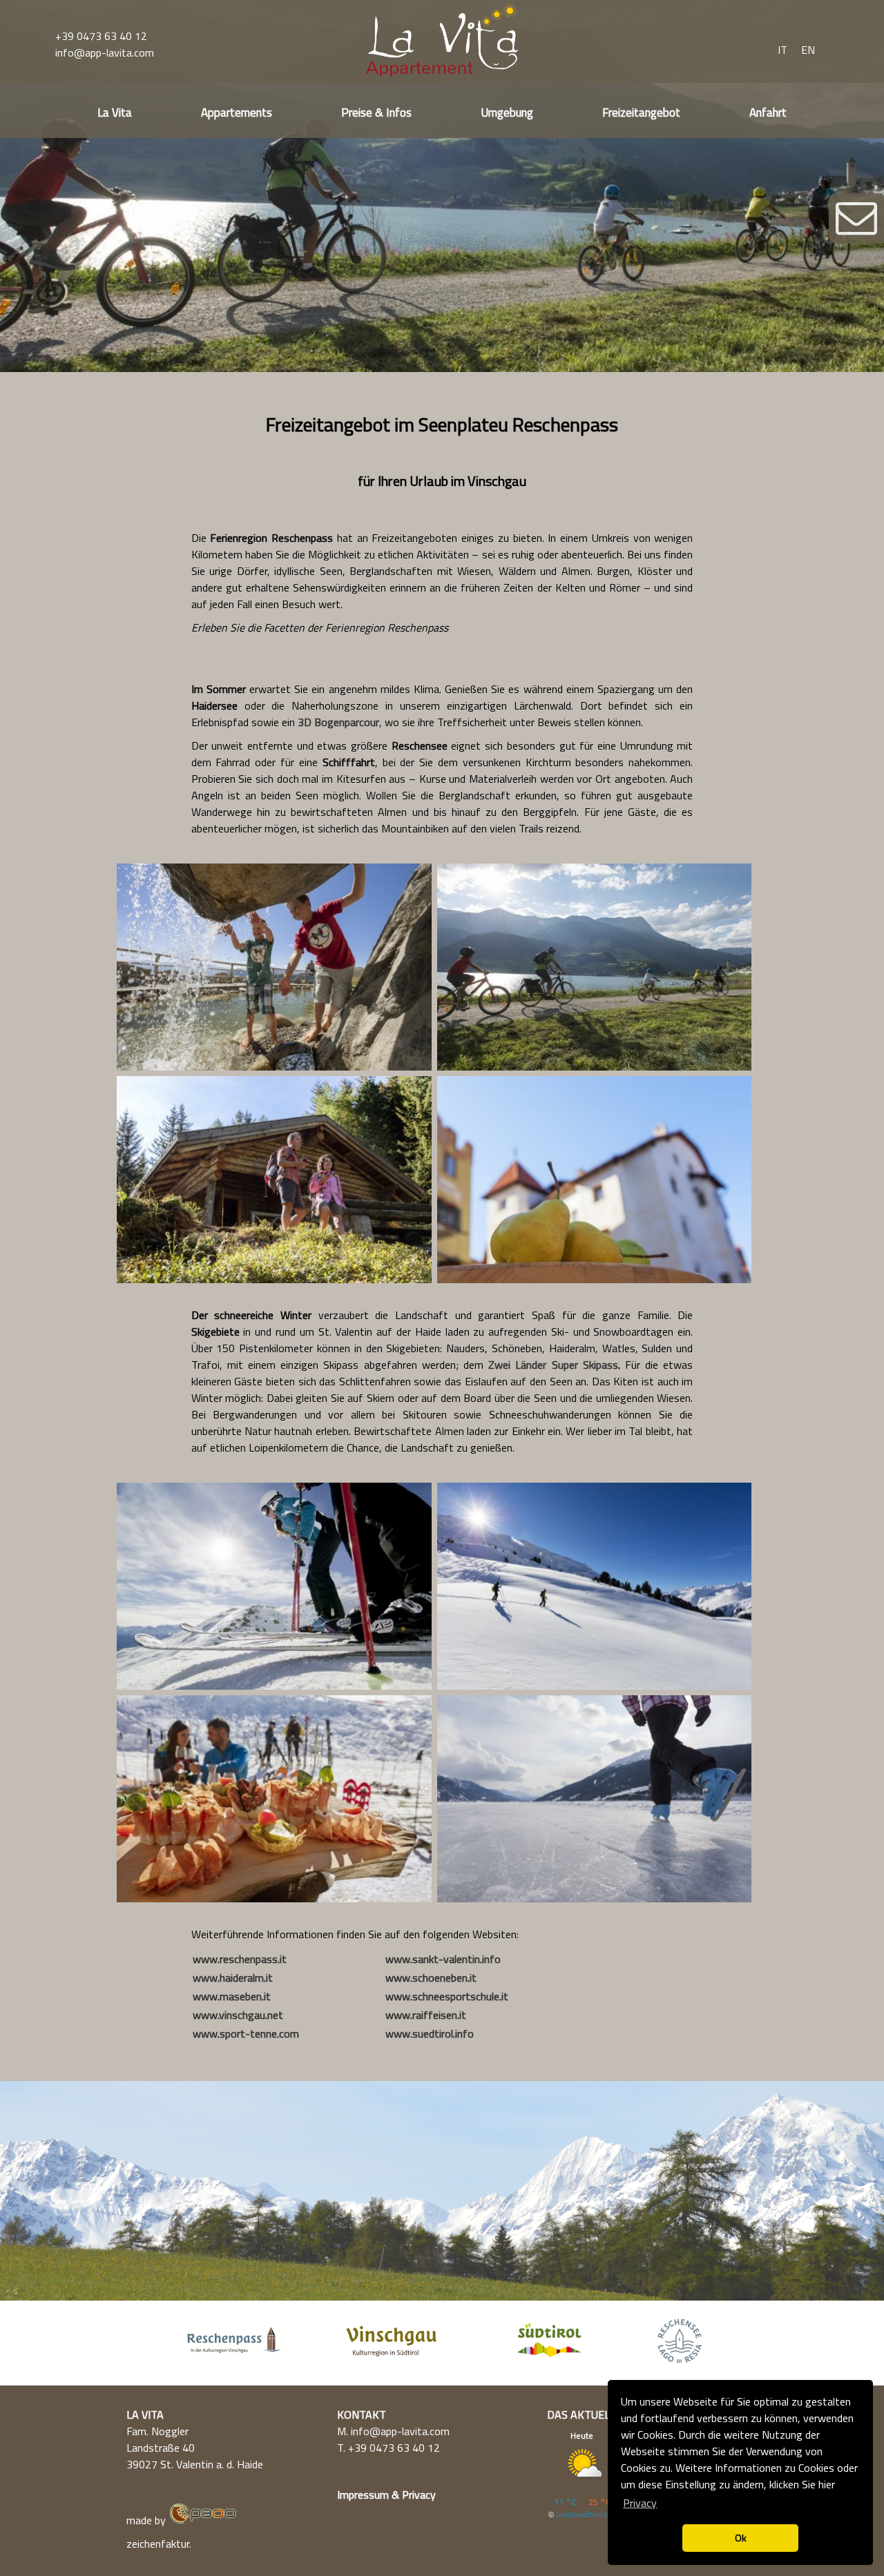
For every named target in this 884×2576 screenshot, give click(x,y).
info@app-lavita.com (105, 52)
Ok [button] (741, 2538)
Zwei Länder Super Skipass (553, 1365)
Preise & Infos (376, 113)
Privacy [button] (640, 2503)
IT (782, 50)
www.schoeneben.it (431, 1978)
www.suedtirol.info (430, 2033)
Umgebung (507, 113)
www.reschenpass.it (240, 1959)
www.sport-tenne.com (246, 2033)
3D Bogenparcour (338, 722)
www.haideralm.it (233, 1978)
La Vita (115, 113)
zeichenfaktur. (159, 2544)
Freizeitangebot (641, 113)
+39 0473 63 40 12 (101, 36)
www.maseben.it (232, 1996)
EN (808, 50)
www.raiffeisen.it (426, 2015)
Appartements (237, 113)
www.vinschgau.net (238, 2015)
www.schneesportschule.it (447, 1996)
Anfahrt (768, 113)
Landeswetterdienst (587, 2515)
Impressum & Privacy (386, 2495)
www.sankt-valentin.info (443, 1959)
